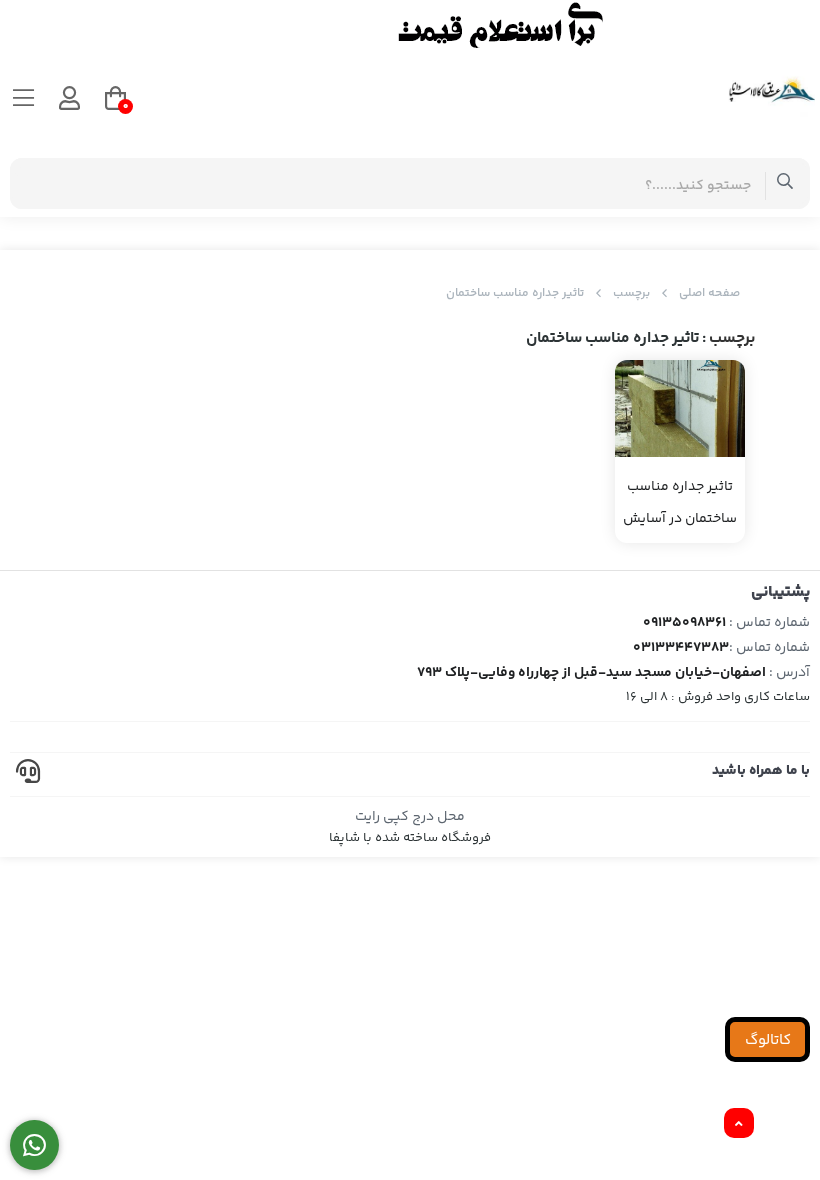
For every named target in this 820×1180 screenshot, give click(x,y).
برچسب (631, 293)
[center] (785, 183)
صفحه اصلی (709, 293)
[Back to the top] (739, 1124)
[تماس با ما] (410, 25)
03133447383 (681, 648)
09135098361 (684, 623)
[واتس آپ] (34, 1145)
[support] (28, 774)
